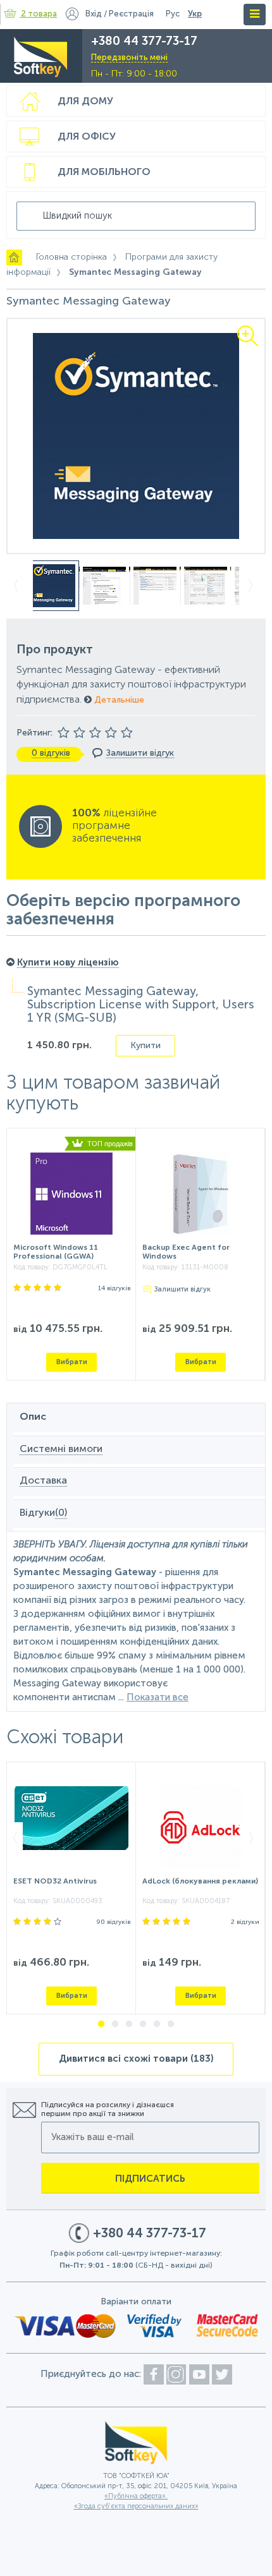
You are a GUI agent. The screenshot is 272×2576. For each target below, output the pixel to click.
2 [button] (115, 2024)
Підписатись (150, 2179)
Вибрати (72, 1362)
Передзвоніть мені (129, 58)
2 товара (39, 14)
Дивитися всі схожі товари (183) (136, 2059)
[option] (136, 436)
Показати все (158, 1697)
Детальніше (118, 700)
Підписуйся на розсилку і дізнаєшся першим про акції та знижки (108, 2110)
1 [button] (101, 2024)
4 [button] (143, 2024)
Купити (145, 1046)
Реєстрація (131, 14)
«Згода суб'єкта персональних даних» (136, 2507)
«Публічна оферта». (136, 2497)
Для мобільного (104, 172)
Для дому (85, 102)
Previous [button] (17, 586)
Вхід (94, 14)
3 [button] (129, 2024)
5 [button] (157, 2024)
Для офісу (87, 137)
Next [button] (255, 586)
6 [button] (171, 2024)
